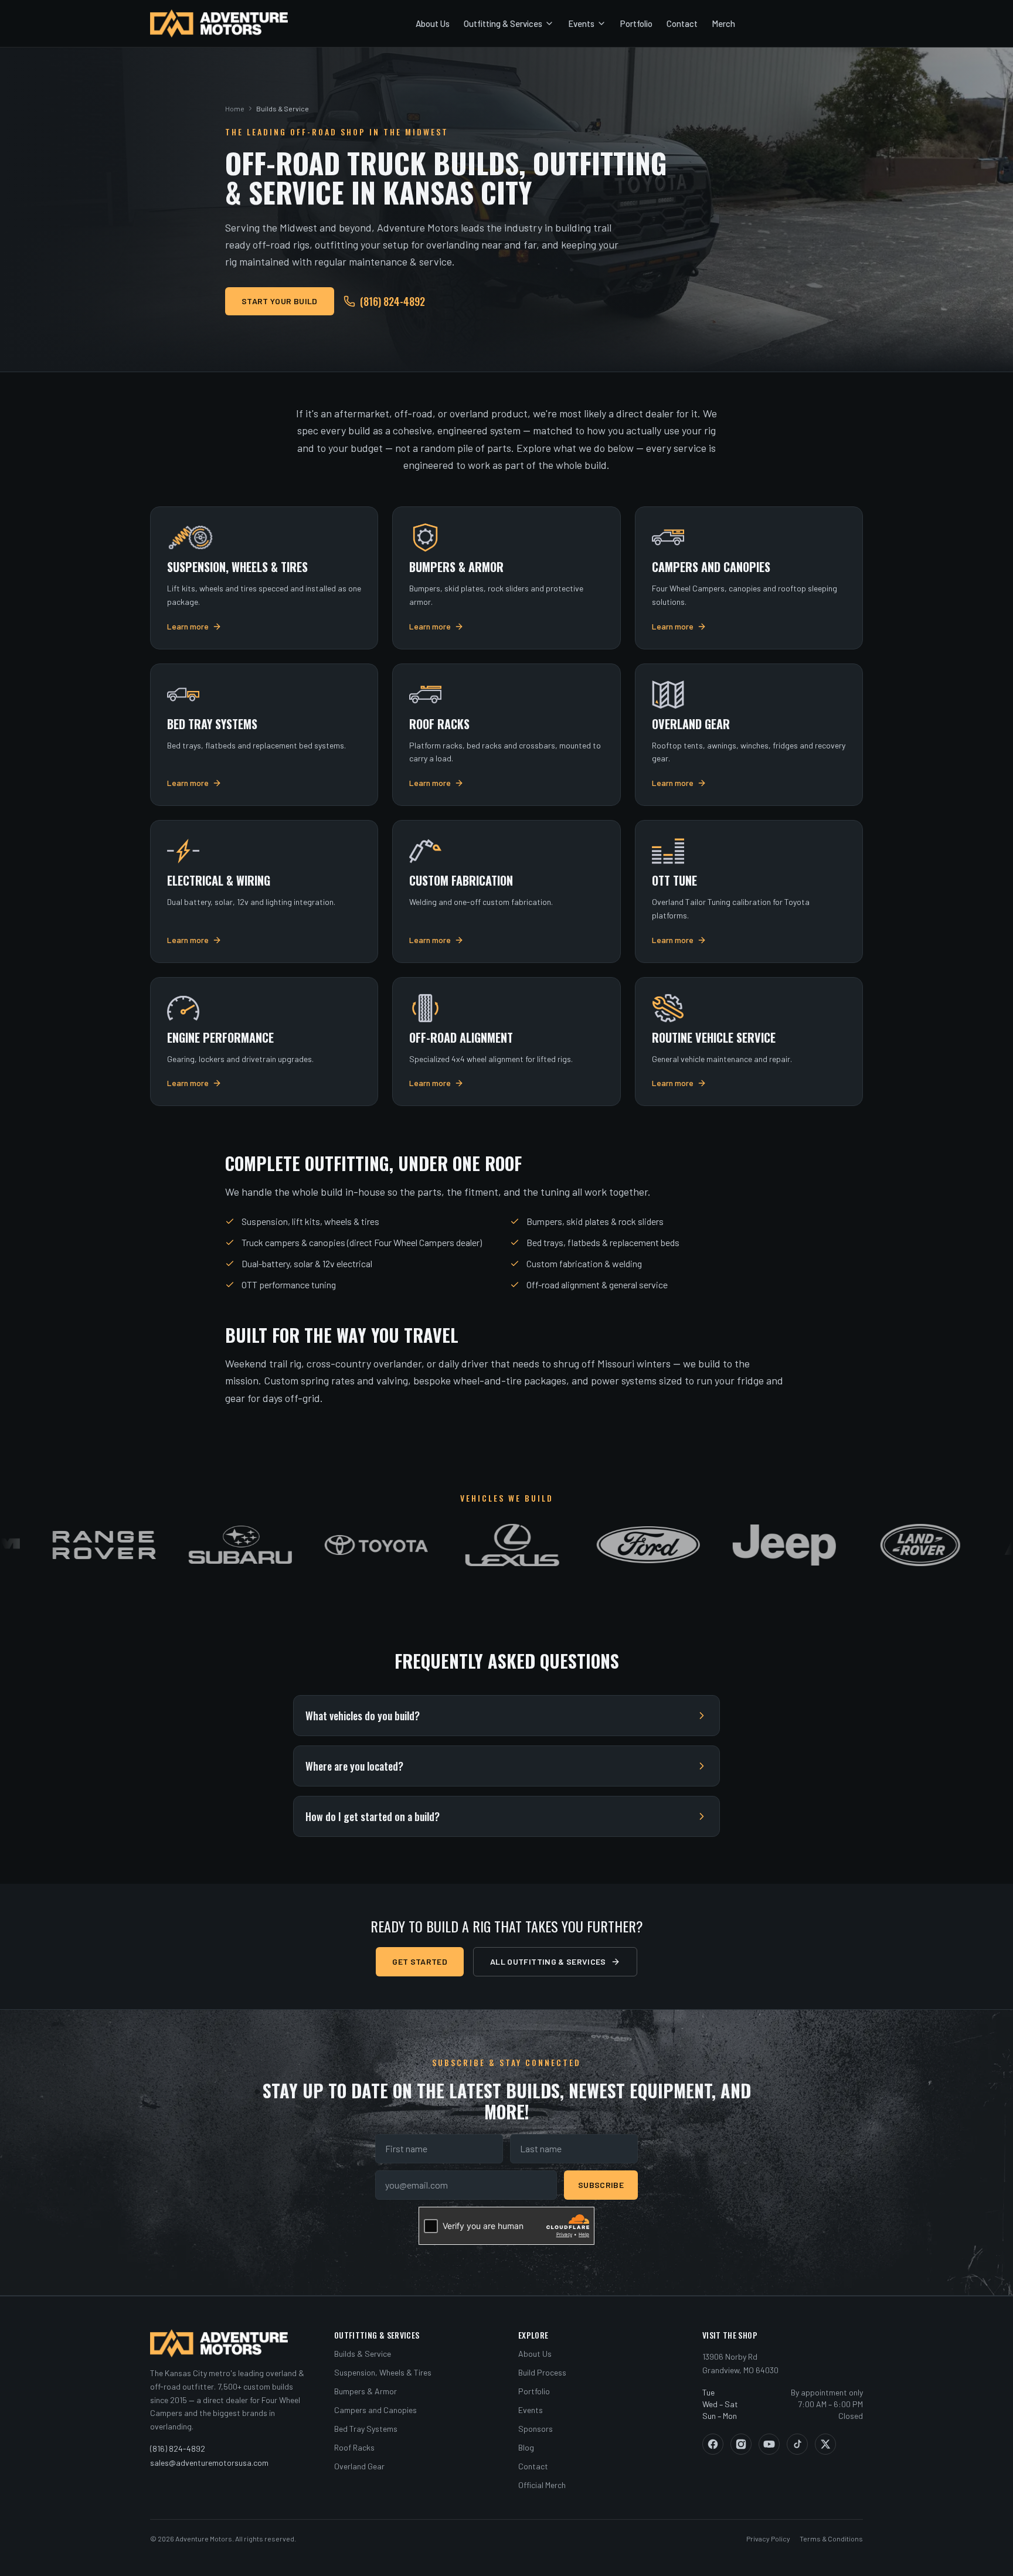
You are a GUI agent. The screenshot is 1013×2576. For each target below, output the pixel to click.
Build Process (542, 2372)
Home (235, 108)
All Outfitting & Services (548, 1961)
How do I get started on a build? (373, 1816)
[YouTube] (769, 2444)
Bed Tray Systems (366, 2429)
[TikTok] (797, 2444)
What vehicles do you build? (363, 1716)
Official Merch (542, 2485)
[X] (825, 2444)
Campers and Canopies (375, 2410)
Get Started (420, 1961)
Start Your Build (280, 301)
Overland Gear (359, 2466)
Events (581, 23)
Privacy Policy (768, 2538)
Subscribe (601, 2185)
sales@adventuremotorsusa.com (209, 2463)
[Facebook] (713, 2444)
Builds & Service (363, 2354)
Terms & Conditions (831, 2538)
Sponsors (536, 2429)
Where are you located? (354, 1766)
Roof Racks (354, 2447)
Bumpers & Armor (366, 2391)
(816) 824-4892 (392, 301)
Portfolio (636, 23)
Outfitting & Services (503, 23)
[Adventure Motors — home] (219, 23)
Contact (682, 23)
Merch (723, 23)
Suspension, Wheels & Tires (383, 2372)
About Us (433, 23)
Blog (526, 2447)
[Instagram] (741, 2444)
